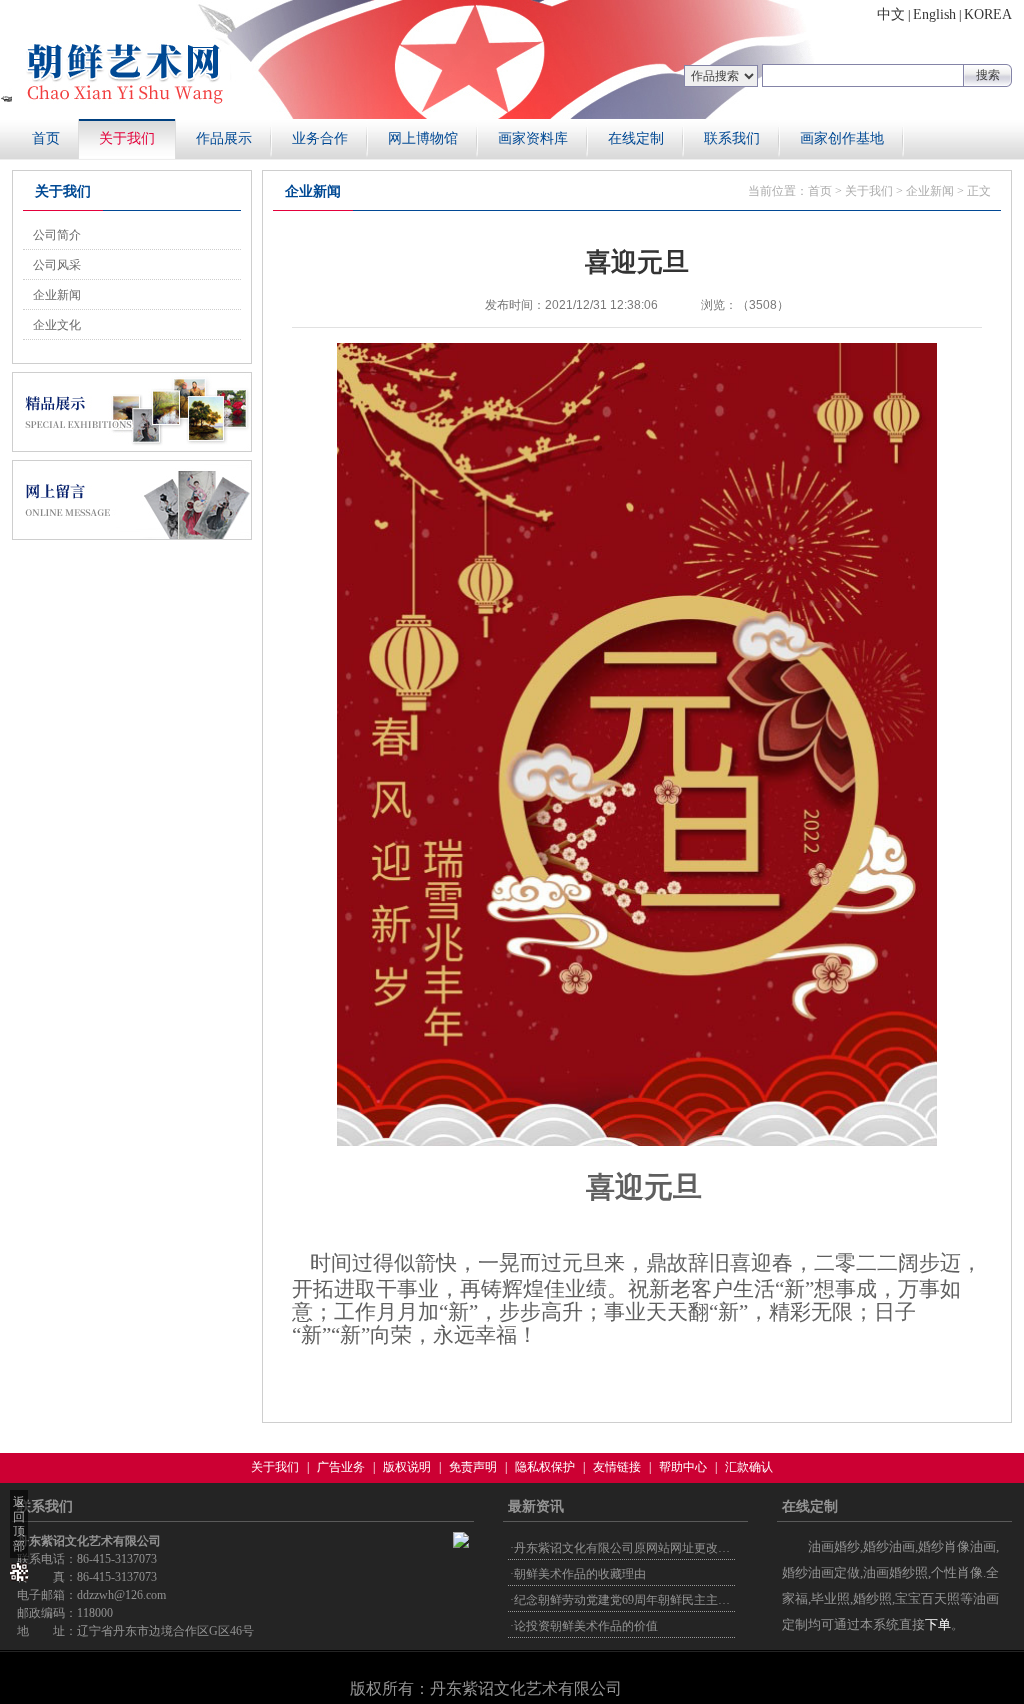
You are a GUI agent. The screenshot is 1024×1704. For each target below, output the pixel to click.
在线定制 (636, 138)
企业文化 (57, 325)
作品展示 (224, 138)
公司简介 (57, 235)
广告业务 (341, 1467)
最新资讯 (536, 1506)
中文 (891, 14)
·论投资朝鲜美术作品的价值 (584, 1626)
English (934, 14)
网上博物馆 (423, 138)
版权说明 (407, 1467)
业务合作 (320, 138)
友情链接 (617, 1467)
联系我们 (732, 138)
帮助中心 (683, 1467)
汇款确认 (749, 1467)
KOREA (988, 14)
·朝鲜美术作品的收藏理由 (578, 1574)
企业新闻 (57, 295)
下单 (938, 1624)
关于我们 (127, 138)
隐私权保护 (545, 1467)
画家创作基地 (842, 138)
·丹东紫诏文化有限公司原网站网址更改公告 (626, 1548)
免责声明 (473, 1467)
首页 (46, 138)
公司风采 (57, 265)
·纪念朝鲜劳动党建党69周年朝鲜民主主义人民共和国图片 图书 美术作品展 (707, 1600)
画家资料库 (533, 138)
